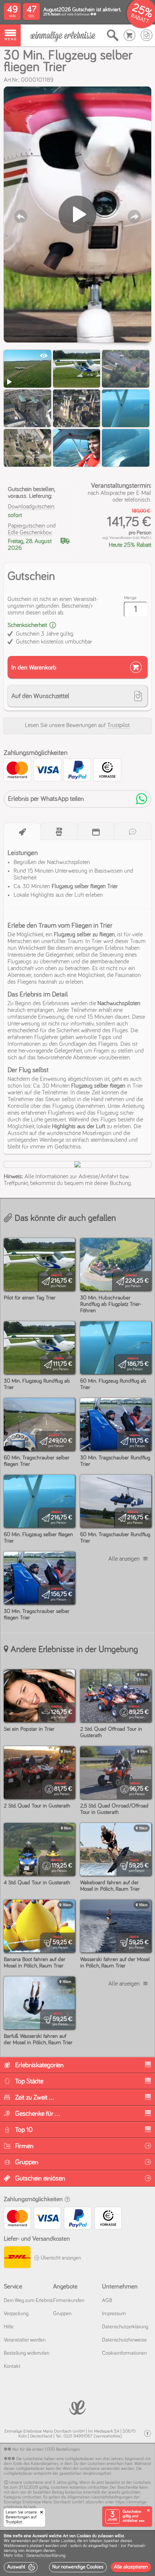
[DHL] (17, 2258)
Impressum (114, 2314)
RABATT (140, 19)
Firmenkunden (69, 2301)
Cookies (68, 2541)
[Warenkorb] (130, 35)
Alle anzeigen (124, 1559)
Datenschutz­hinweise (124, 2340)
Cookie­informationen (124, 2353)
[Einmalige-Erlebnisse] (63, 36)
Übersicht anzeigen (60, 2258)
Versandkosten (121, 538)
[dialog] (77, 2553)
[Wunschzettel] (147, 35)
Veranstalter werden (25, 2340)
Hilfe (9, 2327)
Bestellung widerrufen (27, 2353)
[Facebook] (147, 2434)
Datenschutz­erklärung (125, 2327)
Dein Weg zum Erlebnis (28, 2301)
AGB (107, 2301)
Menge (130, 598)
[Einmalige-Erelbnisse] (77, 2407)
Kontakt (12, 2366)
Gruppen (62, 2314)
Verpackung (16, 2314)
